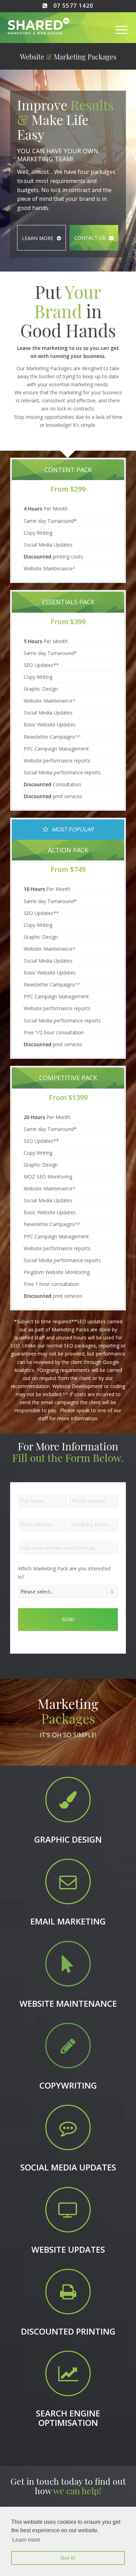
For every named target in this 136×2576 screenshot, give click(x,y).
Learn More (38, 238)
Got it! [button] (68, 2558)
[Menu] (116, 30)
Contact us (90, 238)
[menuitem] (116, 30)
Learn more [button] (26, 2540)
